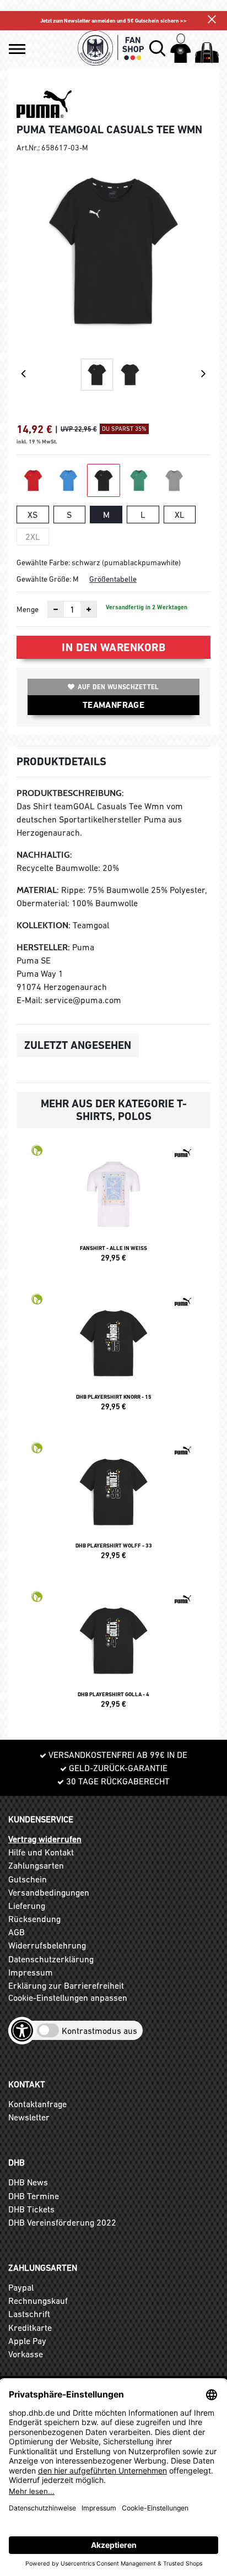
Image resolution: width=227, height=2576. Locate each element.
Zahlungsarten (36, 1865)
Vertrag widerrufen (45, 1839)
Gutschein (28, 1879)
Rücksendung (34, 1919)
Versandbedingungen (49, 1892)
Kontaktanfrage (37, 2104)
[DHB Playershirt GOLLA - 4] (113, 1654)
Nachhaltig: (44, 855)
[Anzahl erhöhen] (89, 609)
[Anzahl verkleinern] (56, 609)
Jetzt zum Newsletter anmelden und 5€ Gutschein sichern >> (113, 21)
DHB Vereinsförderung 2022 (62, 2222)
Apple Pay (27, 2341)
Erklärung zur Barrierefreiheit (66, 1985)
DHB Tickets (31, 2209)
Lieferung (27, 1906)
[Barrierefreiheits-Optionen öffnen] (22, 2031)
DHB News (28, 2182)
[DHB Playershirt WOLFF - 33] (113, 1506)
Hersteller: (43, 947)
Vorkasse (26, 2354)
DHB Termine (34, 2196)
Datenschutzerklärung (51, 1959)
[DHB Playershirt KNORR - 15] (113, 1357)
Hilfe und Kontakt (41, 1852)
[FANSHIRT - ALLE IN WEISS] (113, 1208)
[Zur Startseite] (111, 48)
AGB (17, 1932)
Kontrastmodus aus (99, 2031)
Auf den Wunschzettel (118, 687)
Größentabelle (113, 579)
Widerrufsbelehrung (47, 1945)
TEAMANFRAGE (113, 705)
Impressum (31, 1972)
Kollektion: (44, 925)
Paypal (21, 2287)
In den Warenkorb (113, 647)
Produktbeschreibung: (70, 793)
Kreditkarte (30, 2328)
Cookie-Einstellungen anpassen (68, 1998)
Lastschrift (29, 2314)
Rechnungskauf (38, 2301)
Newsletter (29, 2117)
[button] (17, 49)
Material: (38, 890)
